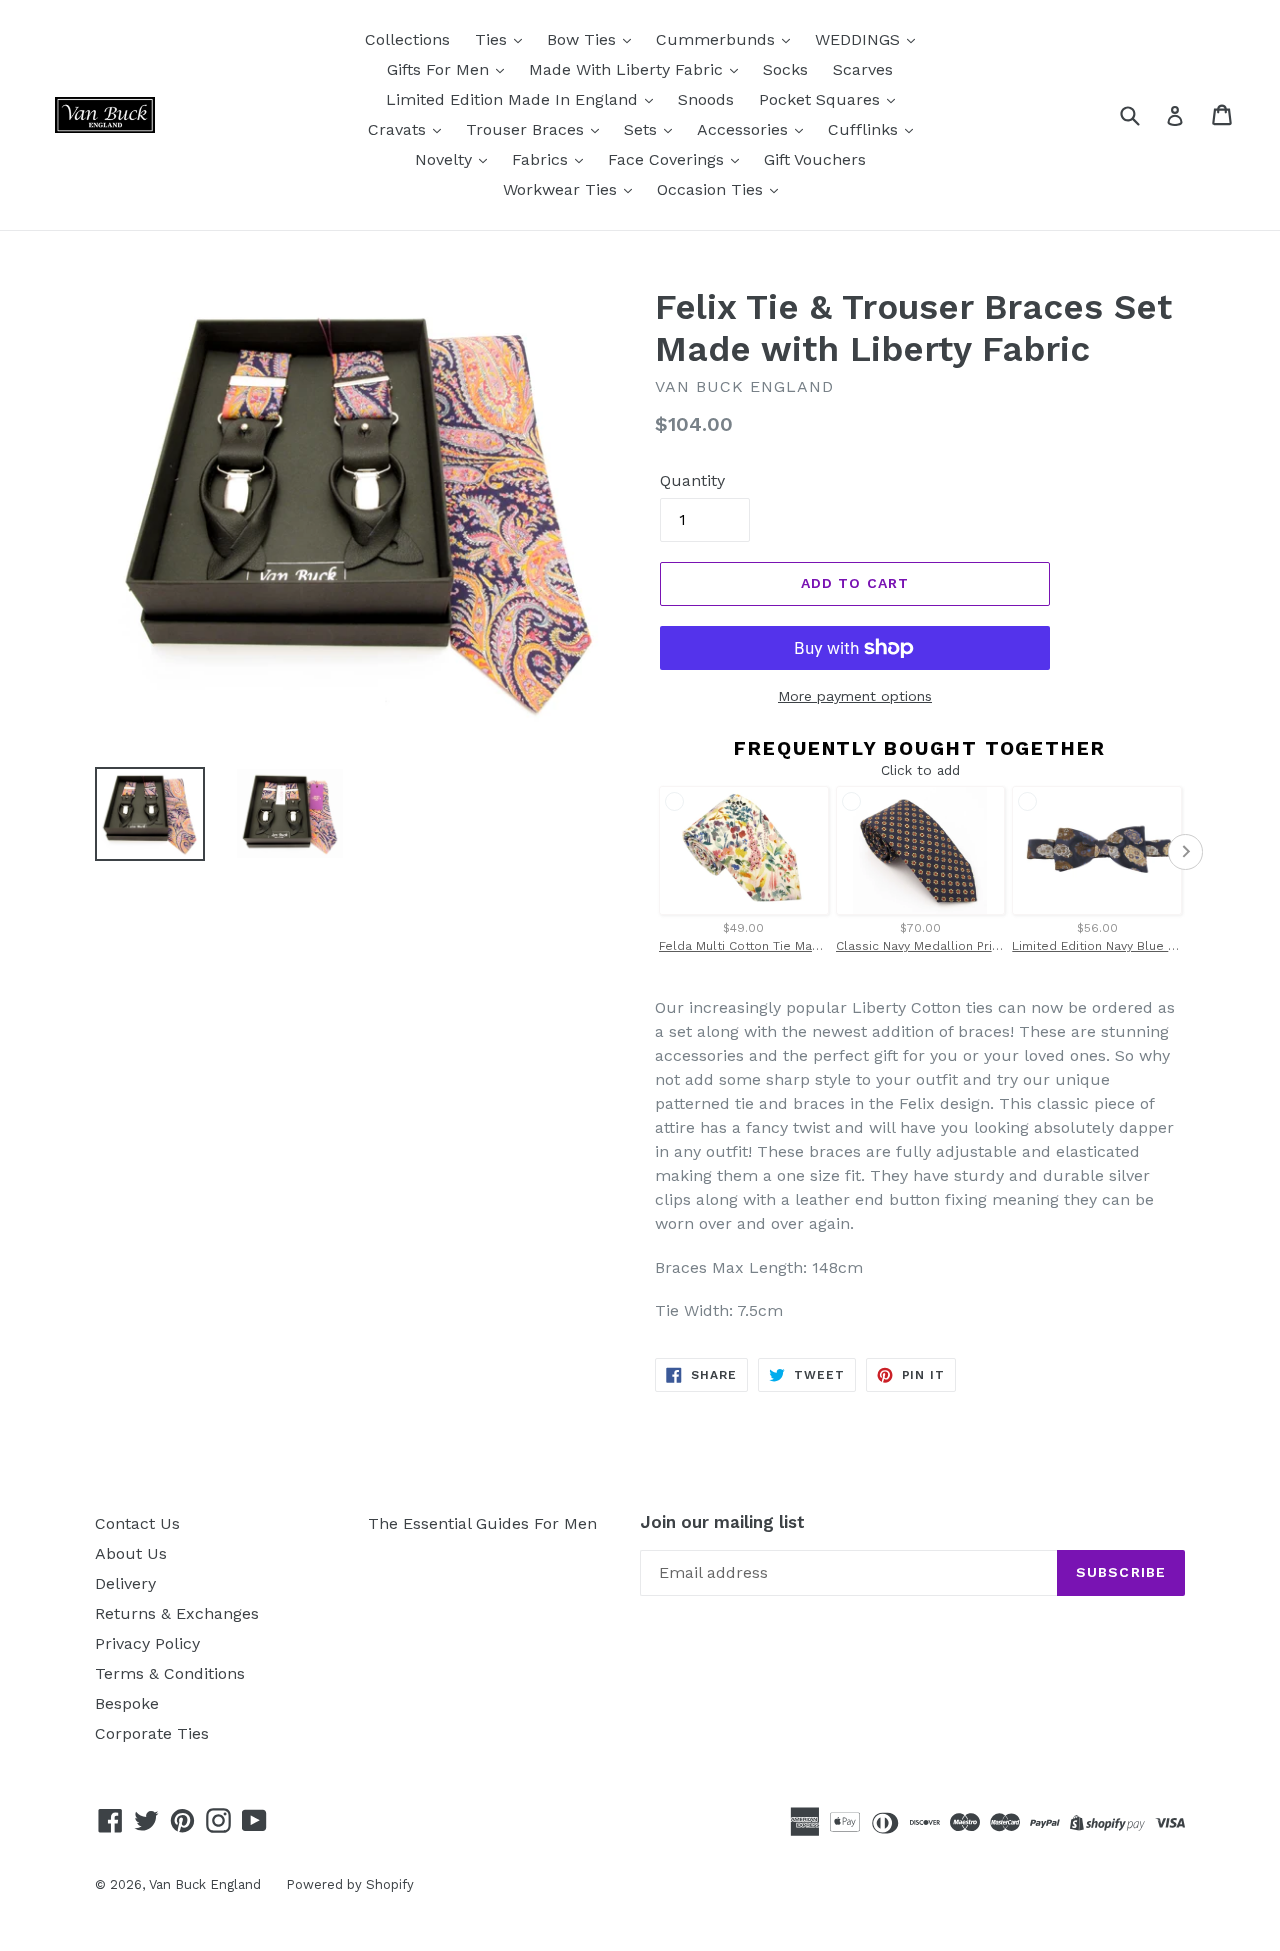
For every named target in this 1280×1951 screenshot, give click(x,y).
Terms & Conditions (170, 1673)
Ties (493, 39)
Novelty (446, 159)
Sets (643, 129)
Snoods (706, 99)
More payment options (855, 696)
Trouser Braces (527, 129)
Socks (785, 69)
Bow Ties (584, 39)
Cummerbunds (718, 39)
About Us (131, 1553)
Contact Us (137, 1523)
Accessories (745, 129)
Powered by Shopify (350, 1884)
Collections (407, 39)
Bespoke (127, 1703)
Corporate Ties (152, 1733)
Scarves (863, 69)
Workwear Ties (562, 189)
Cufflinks (865, 129)
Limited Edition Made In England (514, 99)
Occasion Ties (712, 189)
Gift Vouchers (815, 159)
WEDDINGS (860, 39)
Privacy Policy (147, 1643)
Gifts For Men (440, 69)
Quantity (692, 480)
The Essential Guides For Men (482, 1523)
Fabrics (542, 159)
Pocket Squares (822, 99)
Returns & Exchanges (177, 1613)
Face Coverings (668, 159)
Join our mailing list (722, 1522)
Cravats (399, 129)
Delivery (125, 1583)
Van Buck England (205, 1884)
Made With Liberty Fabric (628, 69)
